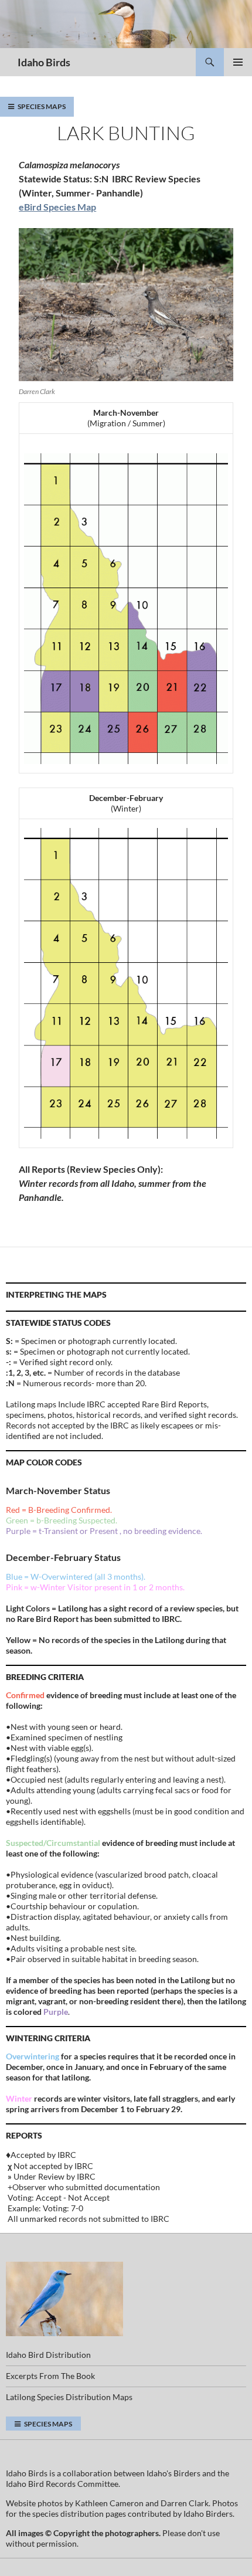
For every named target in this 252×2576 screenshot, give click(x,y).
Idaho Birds (44, 62)
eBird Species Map (57, 207)
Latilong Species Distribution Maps (69, 2397)
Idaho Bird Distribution (48, 2355)
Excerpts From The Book (50, 2376)
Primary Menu (238, 62)
